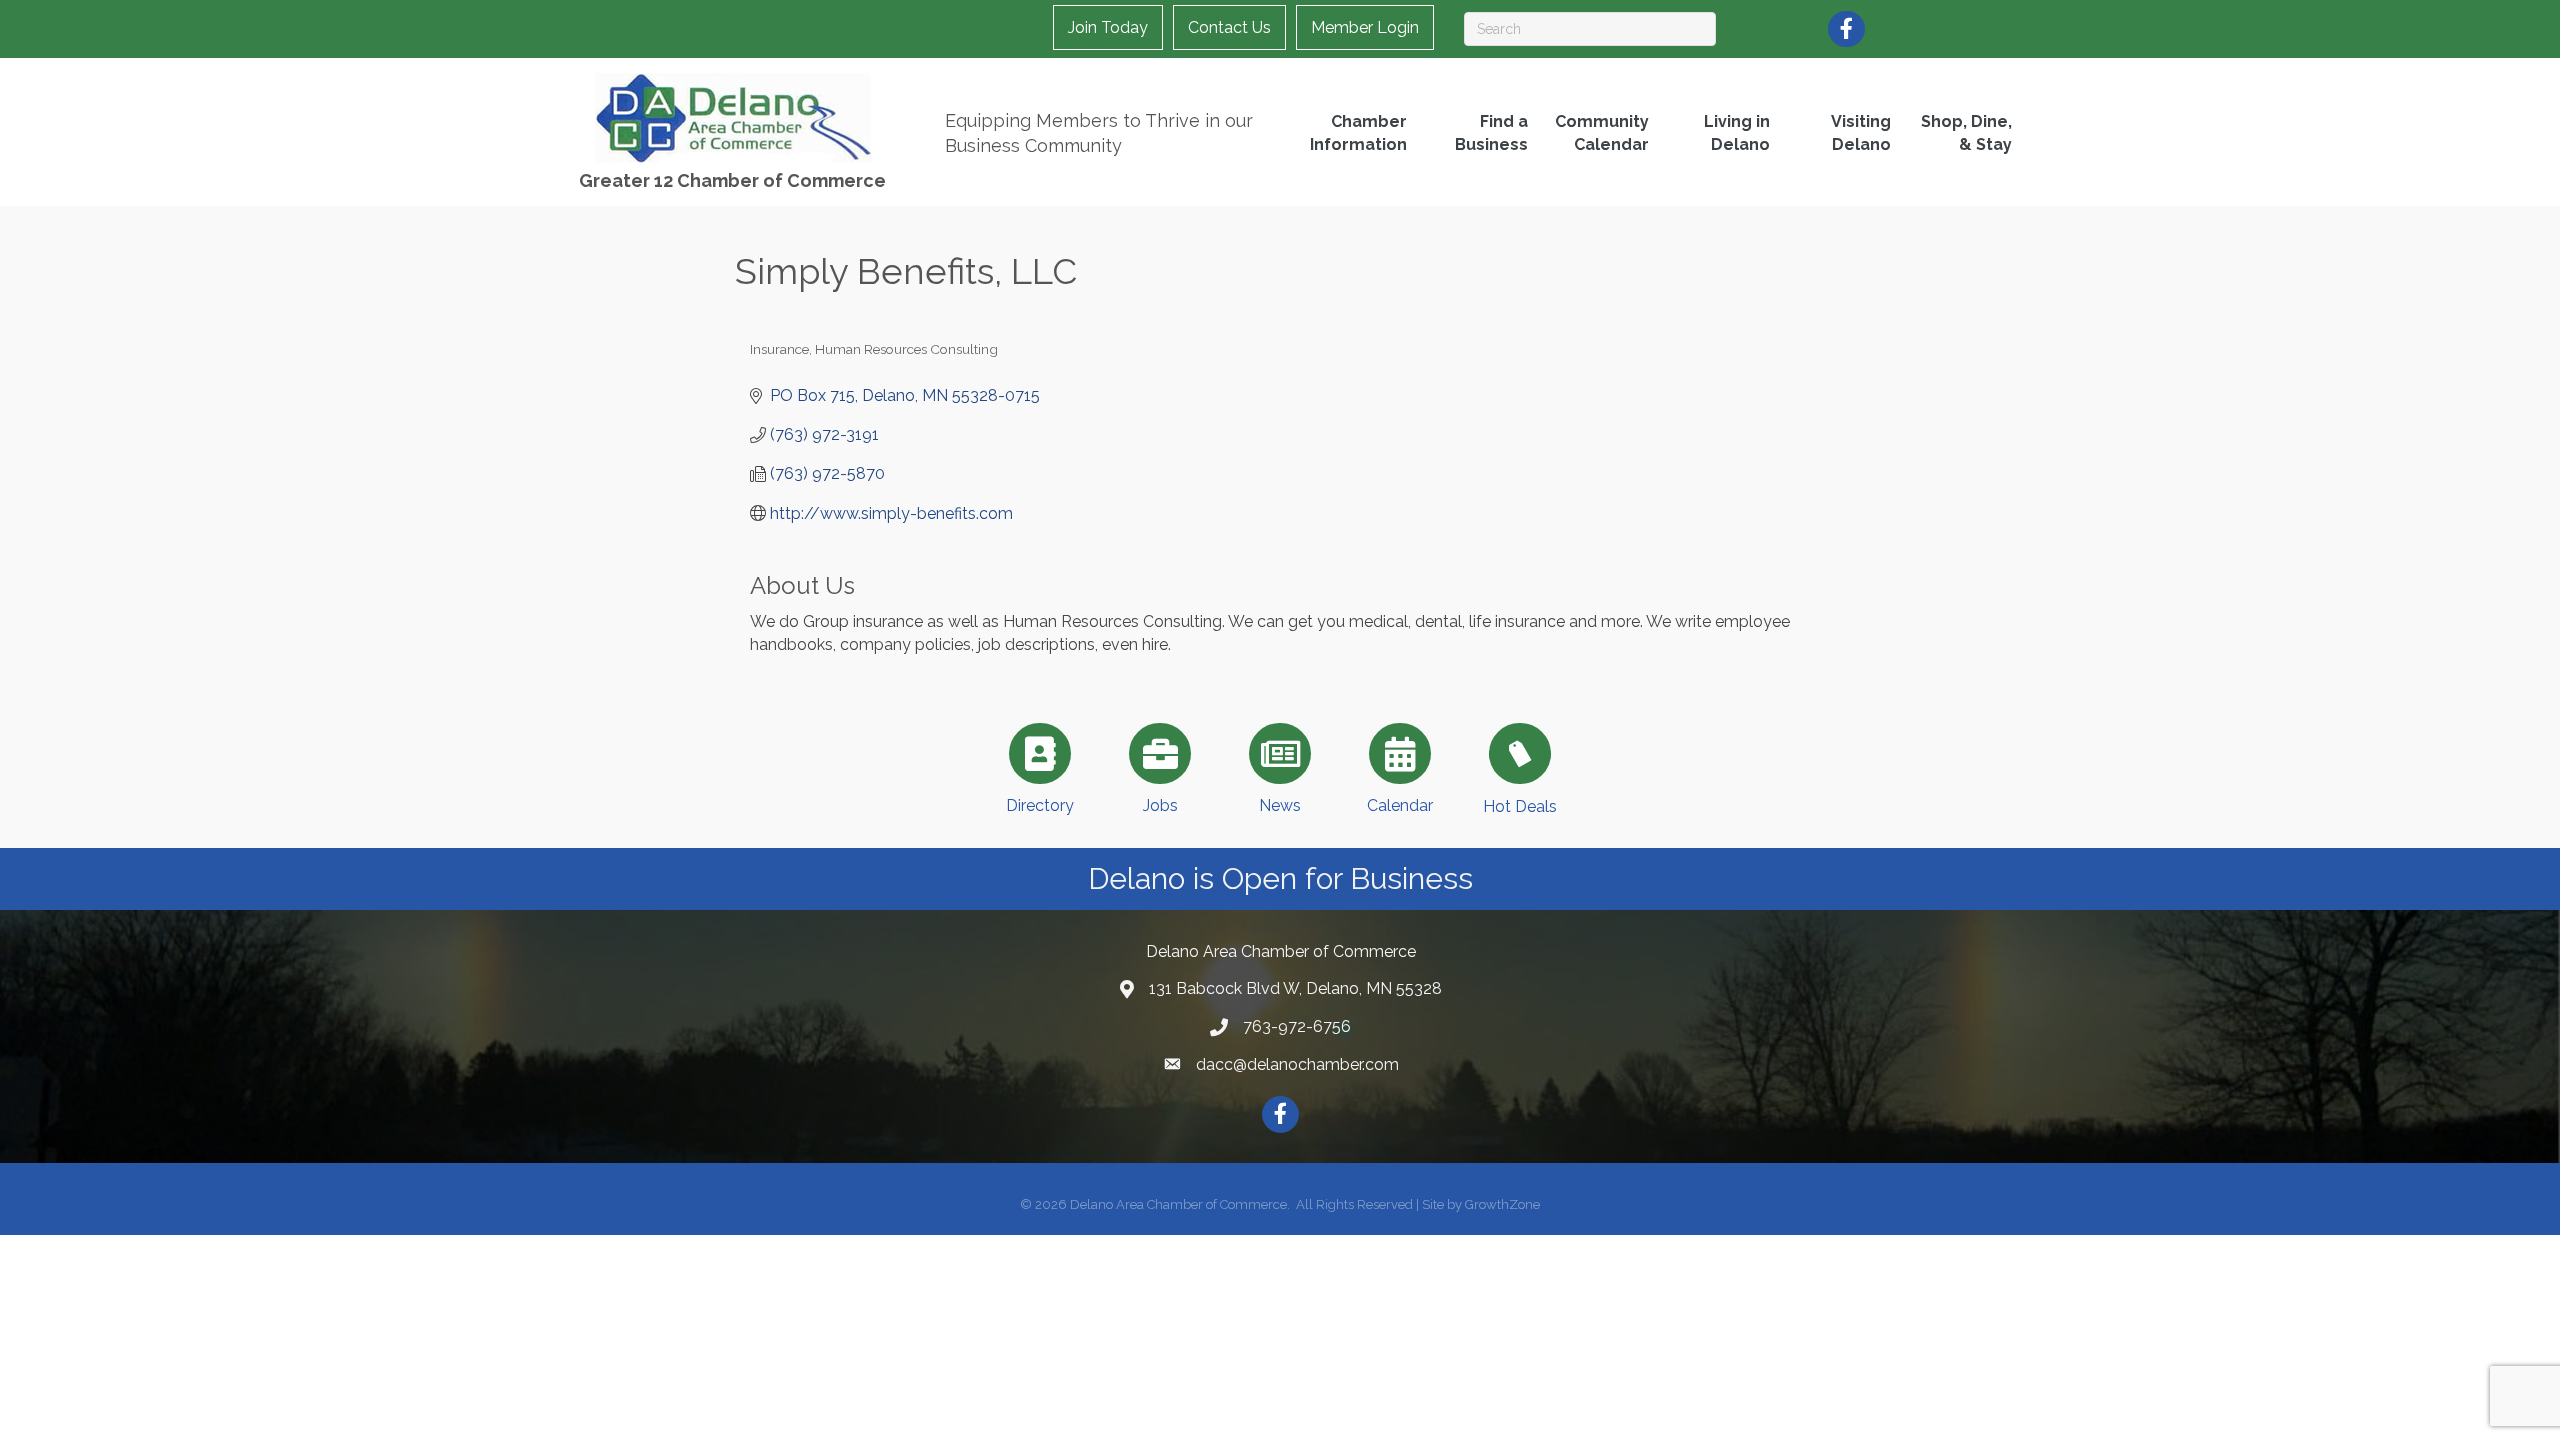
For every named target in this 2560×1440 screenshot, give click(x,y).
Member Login (1365, 27)
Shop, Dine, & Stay (1966, 133)
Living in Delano (1737, 133)
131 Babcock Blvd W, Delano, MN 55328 (1295, 988)
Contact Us (1229, 27)
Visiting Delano (1861, 133)
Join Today (1108, 27)
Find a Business (1491, 133)
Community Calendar (1602, 133)
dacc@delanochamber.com (1297, 1064)
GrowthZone (1502, 1204)
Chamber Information (1358, 133)
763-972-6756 (1297, 1026)
